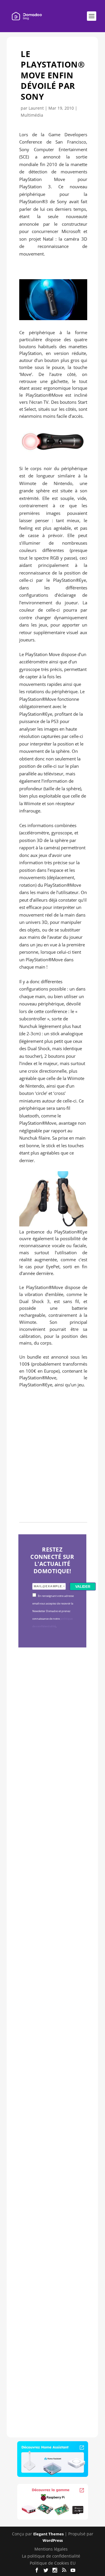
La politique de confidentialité (51, 2556)
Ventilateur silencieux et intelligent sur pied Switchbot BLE (51, 2314)
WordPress (53, 2540)
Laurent (36, 108)
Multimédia (32, 115)
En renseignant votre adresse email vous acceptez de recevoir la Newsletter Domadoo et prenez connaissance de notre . (53, 1611)
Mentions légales (51, 2549)
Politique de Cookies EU (53, 2563)
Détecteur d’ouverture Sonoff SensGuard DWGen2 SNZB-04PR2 (51, 2123)
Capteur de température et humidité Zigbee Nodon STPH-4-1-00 (51, 1938)
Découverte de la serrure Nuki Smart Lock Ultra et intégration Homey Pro (52, 1744)
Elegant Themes (48, 2534)
